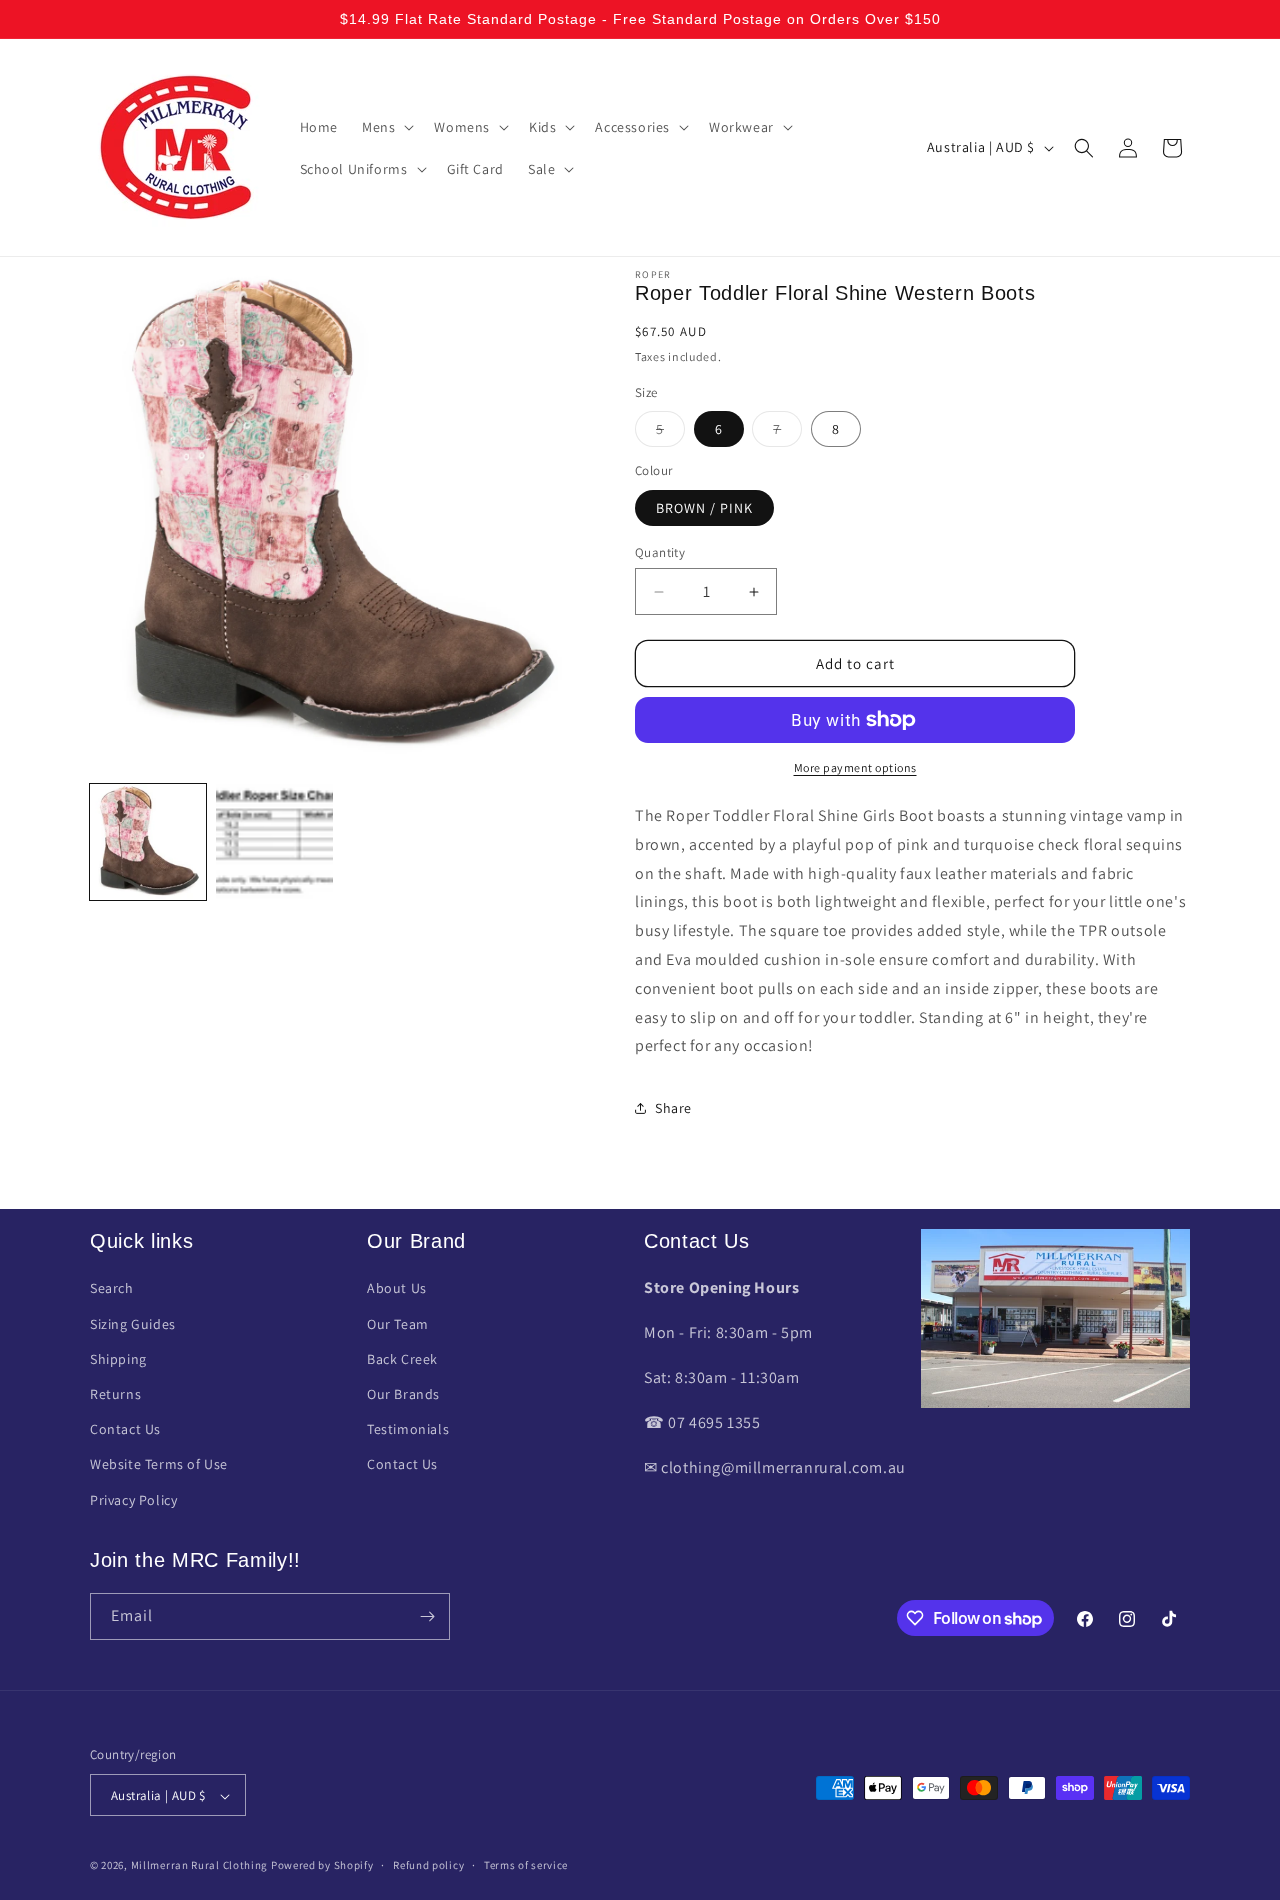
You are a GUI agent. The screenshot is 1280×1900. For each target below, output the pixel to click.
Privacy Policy (133, 1500)
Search (112, 1289)
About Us (397, 1289)
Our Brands (403, 1394)
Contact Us (125, 1429)
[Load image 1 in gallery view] (148, 842)
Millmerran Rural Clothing (200, 1866)
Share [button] (673, 1108)
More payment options (855, 767)
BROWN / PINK (704, 508)
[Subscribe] (427, 1616)
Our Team (398, 1324)
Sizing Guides (133, 1324)
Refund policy (428, 1865)
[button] (386, 127)
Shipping (118, 1359)
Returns (115, 1394)
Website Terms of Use (159, 1465)
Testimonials (408, 1429)
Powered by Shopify (322, 1866)
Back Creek (402, 1359)
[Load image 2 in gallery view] (274, 842)
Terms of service (526, 1865)
